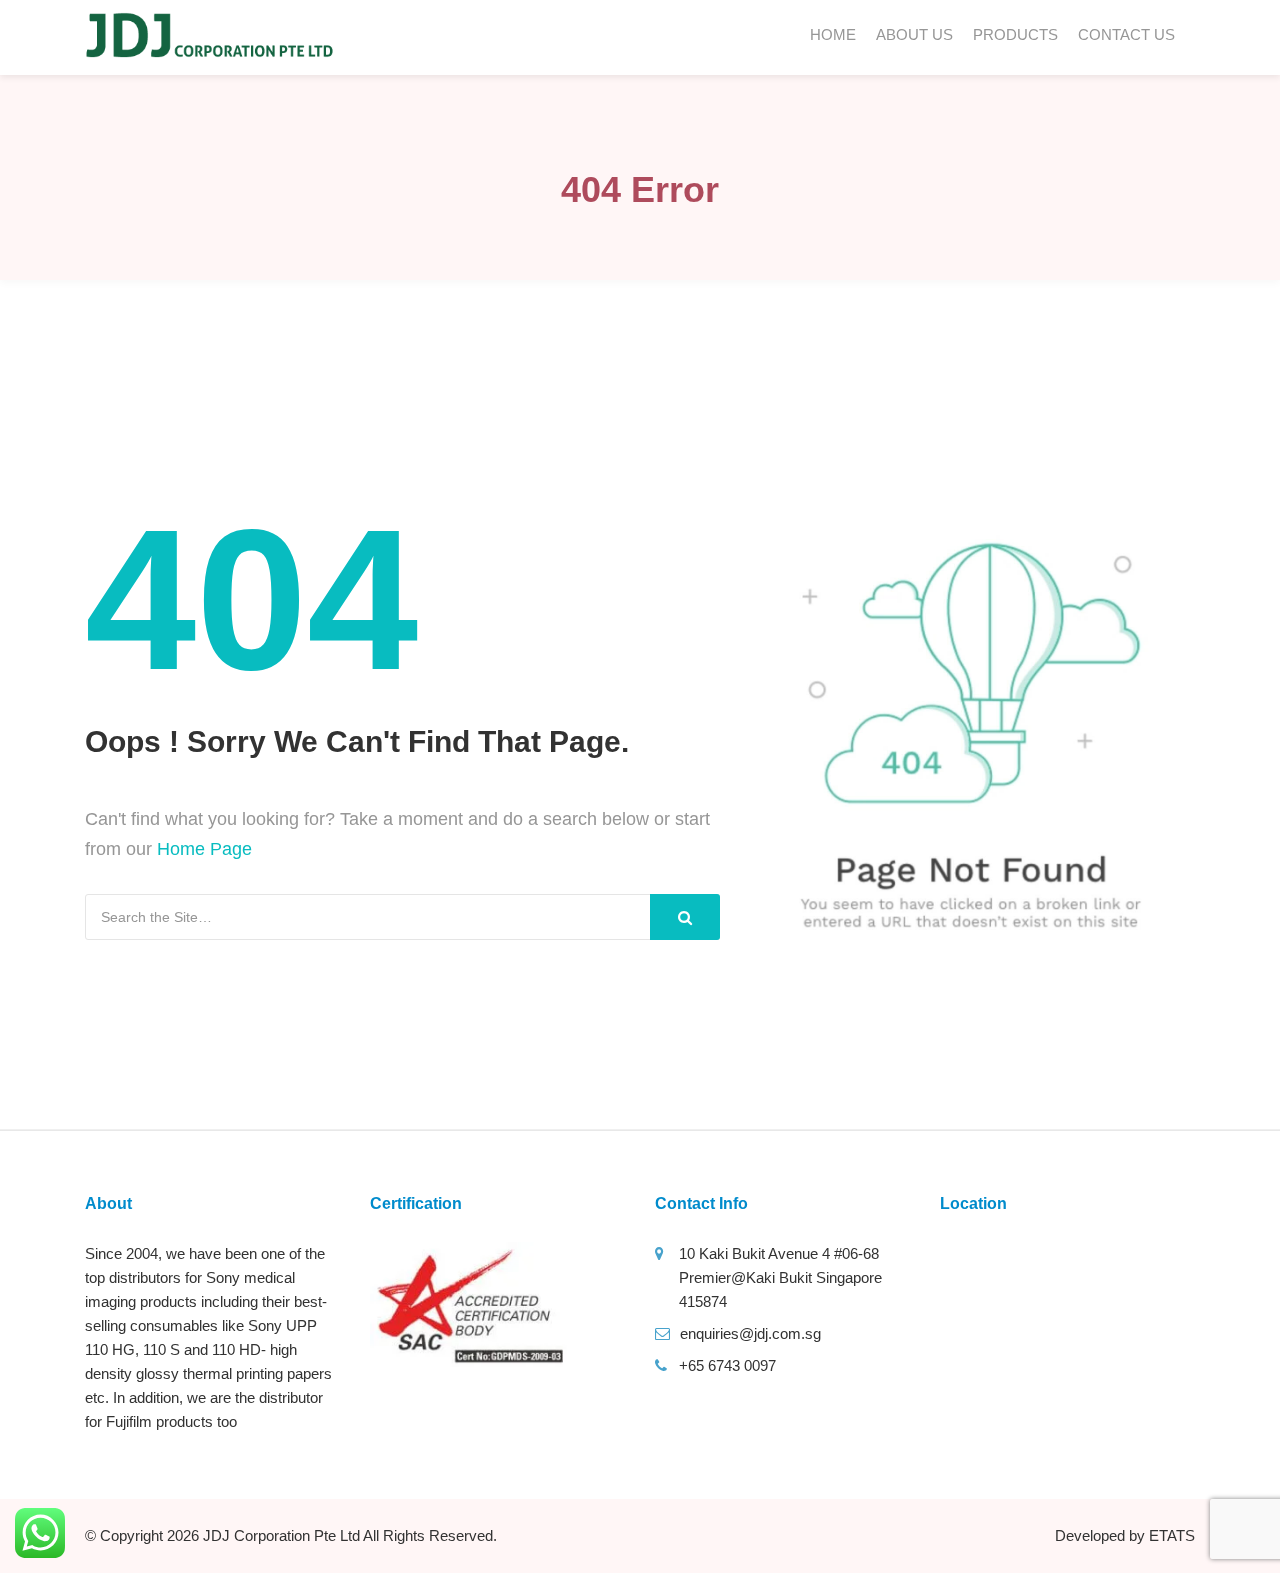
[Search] (685, 917)
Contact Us (1126, 34)
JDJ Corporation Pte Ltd (281, 1535)
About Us (914, 34)
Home (833, 34)
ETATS (1172, 1535)
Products (1015, 34)
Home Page (204, 849)
